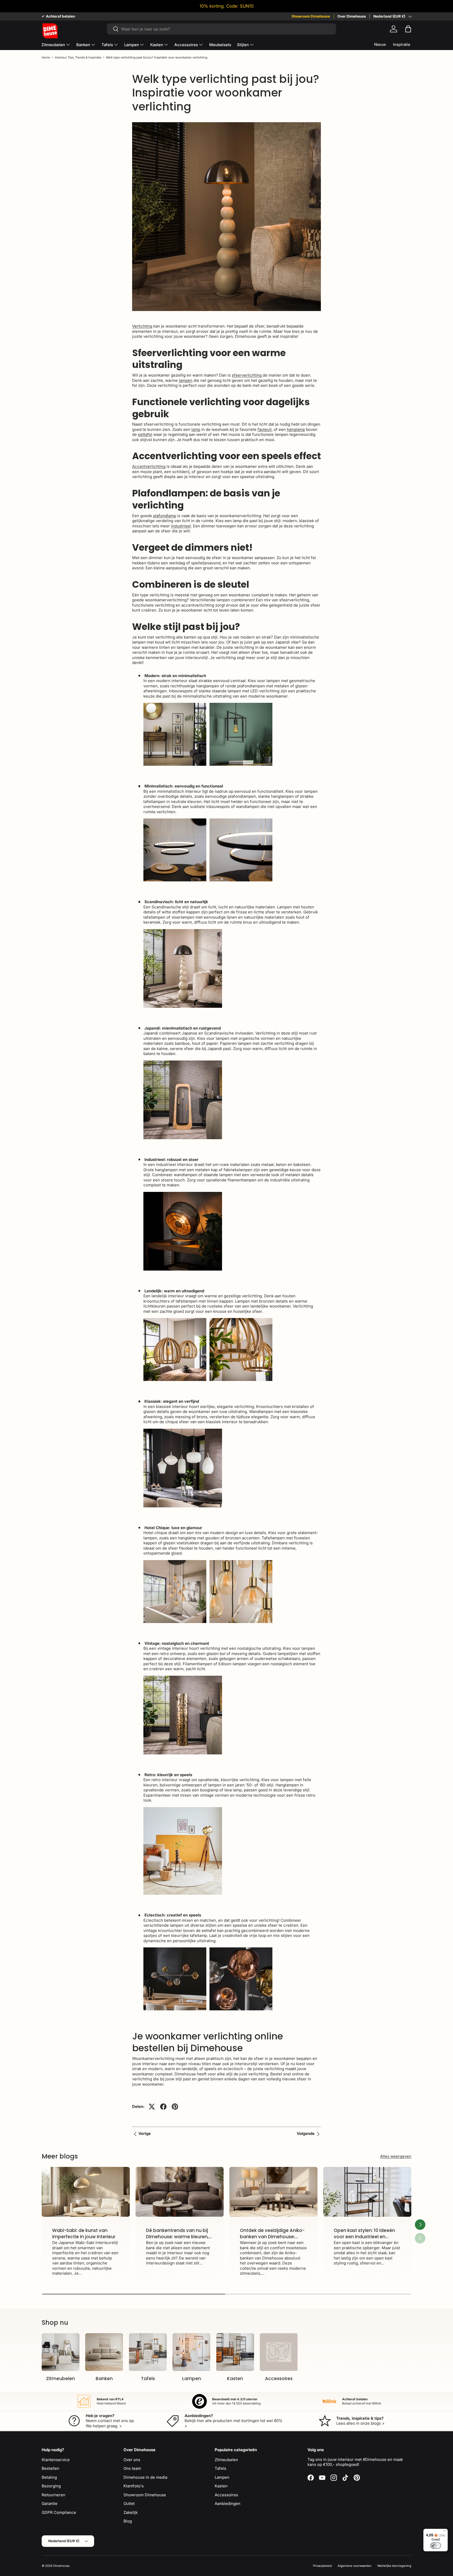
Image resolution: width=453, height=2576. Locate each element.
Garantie (50, 2503)
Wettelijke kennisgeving (394, 2566)
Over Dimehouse (352, 16)
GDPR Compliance (59, 2512)
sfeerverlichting (247, 375)
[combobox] (221, 29)
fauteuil (265, 429)
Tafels (107, 45)
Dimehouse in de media (145, 2477)
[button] (408, 29)
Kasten (157, 45)
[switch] (436, 2546)
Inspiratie (402, 44)
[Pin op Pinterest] (175, 2107)
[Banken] (104, 2352)
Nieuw (380, 44)
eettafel (145, 434)
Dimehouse (61, 2566)
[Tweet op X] (152, 2107)
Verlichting (142, 326)
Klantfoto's (134, 2486)
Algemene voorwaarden (355, 2566)
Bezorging (51, 2486)
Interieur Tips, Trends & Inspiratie (78, 58)
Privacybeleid (322, 2566)
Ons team (132, 2468)
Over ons (132, 2460)
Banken (83, 45)
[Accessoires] (279, 2352)
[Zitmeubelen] (61, 2352)
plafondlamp (165, 516)
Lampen (132, 45)
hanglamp (296, 429)
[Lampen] (191, 2352)
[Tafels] (148, 2352)
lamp (196, 429)
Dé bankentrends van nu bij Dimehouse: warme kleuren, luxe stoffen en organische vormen (177, 2240)
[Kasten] (235, 2352)
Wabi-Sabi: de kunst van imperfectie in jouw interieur (84, 2234)
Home (46, 58)
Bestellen (50, 2468)
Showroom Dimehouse (311, 16)
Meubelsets (220, 45)
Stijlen (243, 45)
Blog (128, 2521)
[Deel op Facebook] (163, 2107)
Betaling (49, 2477)
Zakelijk (131, 2512)
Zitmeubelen (53, 45)
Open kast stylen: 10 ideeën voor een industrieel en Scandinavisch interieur (364, 2237)
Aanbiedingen (228, 2503)
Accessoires (186, 45)
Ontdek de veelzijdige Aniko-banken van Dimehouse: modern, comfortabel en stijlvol (272, 2240)
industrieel (181, 526)
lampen (186, 380)
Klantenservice (56, 2460)
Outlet (129, 2503)
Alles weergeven (396, 2156)
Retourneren (53, 2495)
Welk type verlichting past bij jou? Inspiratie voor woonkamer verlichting (157, 58)
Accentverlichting (149, 466)
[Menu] (445, 2532)
